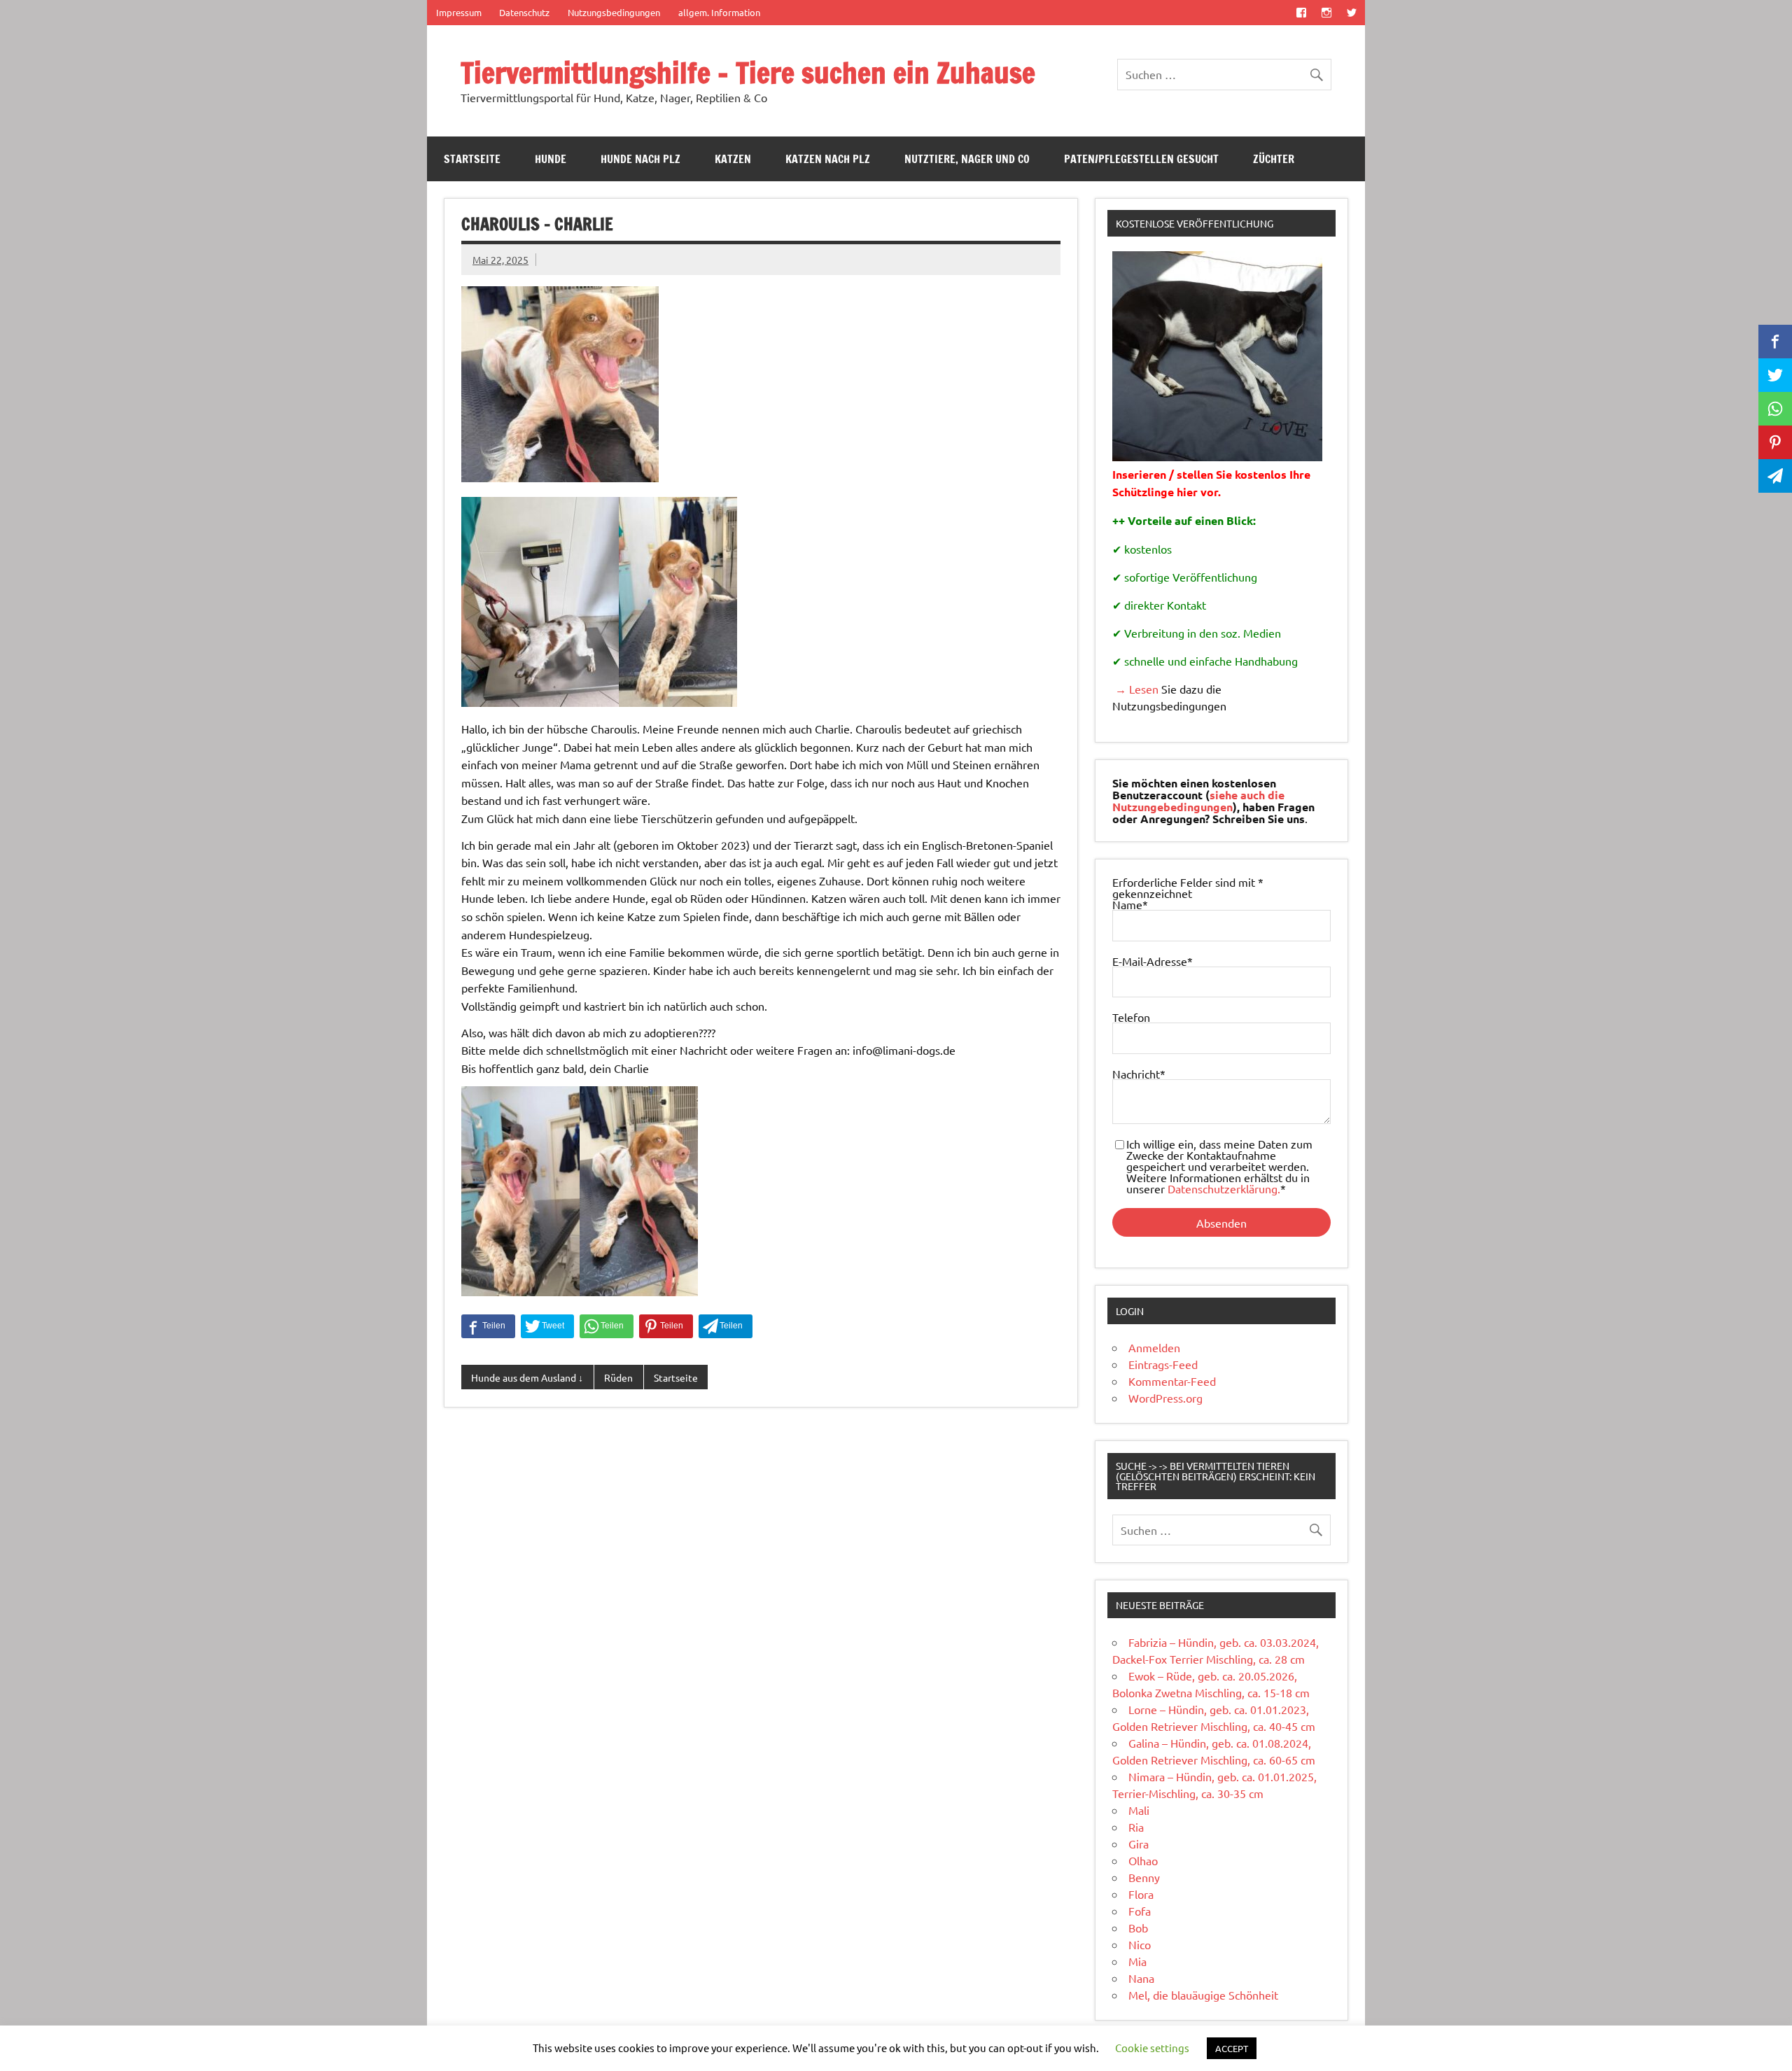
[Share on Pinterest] (666, 1326)
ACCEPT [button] (1232, 2048)
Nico (1140, 1944)
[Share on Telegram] (726, 1326)
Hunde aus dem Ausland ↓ (527, 1377)
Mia (1137, 1961)
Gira (1139, 1844)
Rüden (618, 1377)
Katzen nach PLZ (828, 159)
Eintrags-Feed (1163, 1364)
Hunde (551, 159)
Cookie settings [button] (1152, 2048)
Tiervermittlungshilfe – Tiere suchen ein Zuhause (748, 72)
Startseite (472, 159)
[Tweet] (547, 1326)
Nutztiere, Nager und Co (967, 159)
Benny (1144, 1877)
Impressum (459, 12)
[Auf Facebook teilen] (488, 1326)
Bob (1138, 1928)
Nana (1141, 1978)
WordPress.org (1165, 1398)
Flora (1141, 1894)
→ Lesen (1135, 689)
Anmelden (1154, 1347)
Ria (1136, 1827)
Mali (1139, 1810)
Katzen (733, 159)
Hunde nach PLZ (640, 159)
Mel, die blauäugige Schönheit (1203, 1995)
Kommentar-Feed (1172, 1381)
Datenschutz (524, 12)
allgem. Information (719, 12)
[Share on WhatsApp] (607, 1326)
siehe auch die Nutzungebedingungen (1198, 801)
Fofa (1140, 1911)
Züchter (1274, 159)
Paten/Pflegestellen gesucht (1141, 159)
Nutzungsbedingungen (614, 12)
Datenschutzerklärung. (1224, 1188)
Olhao (1143, 1860)
